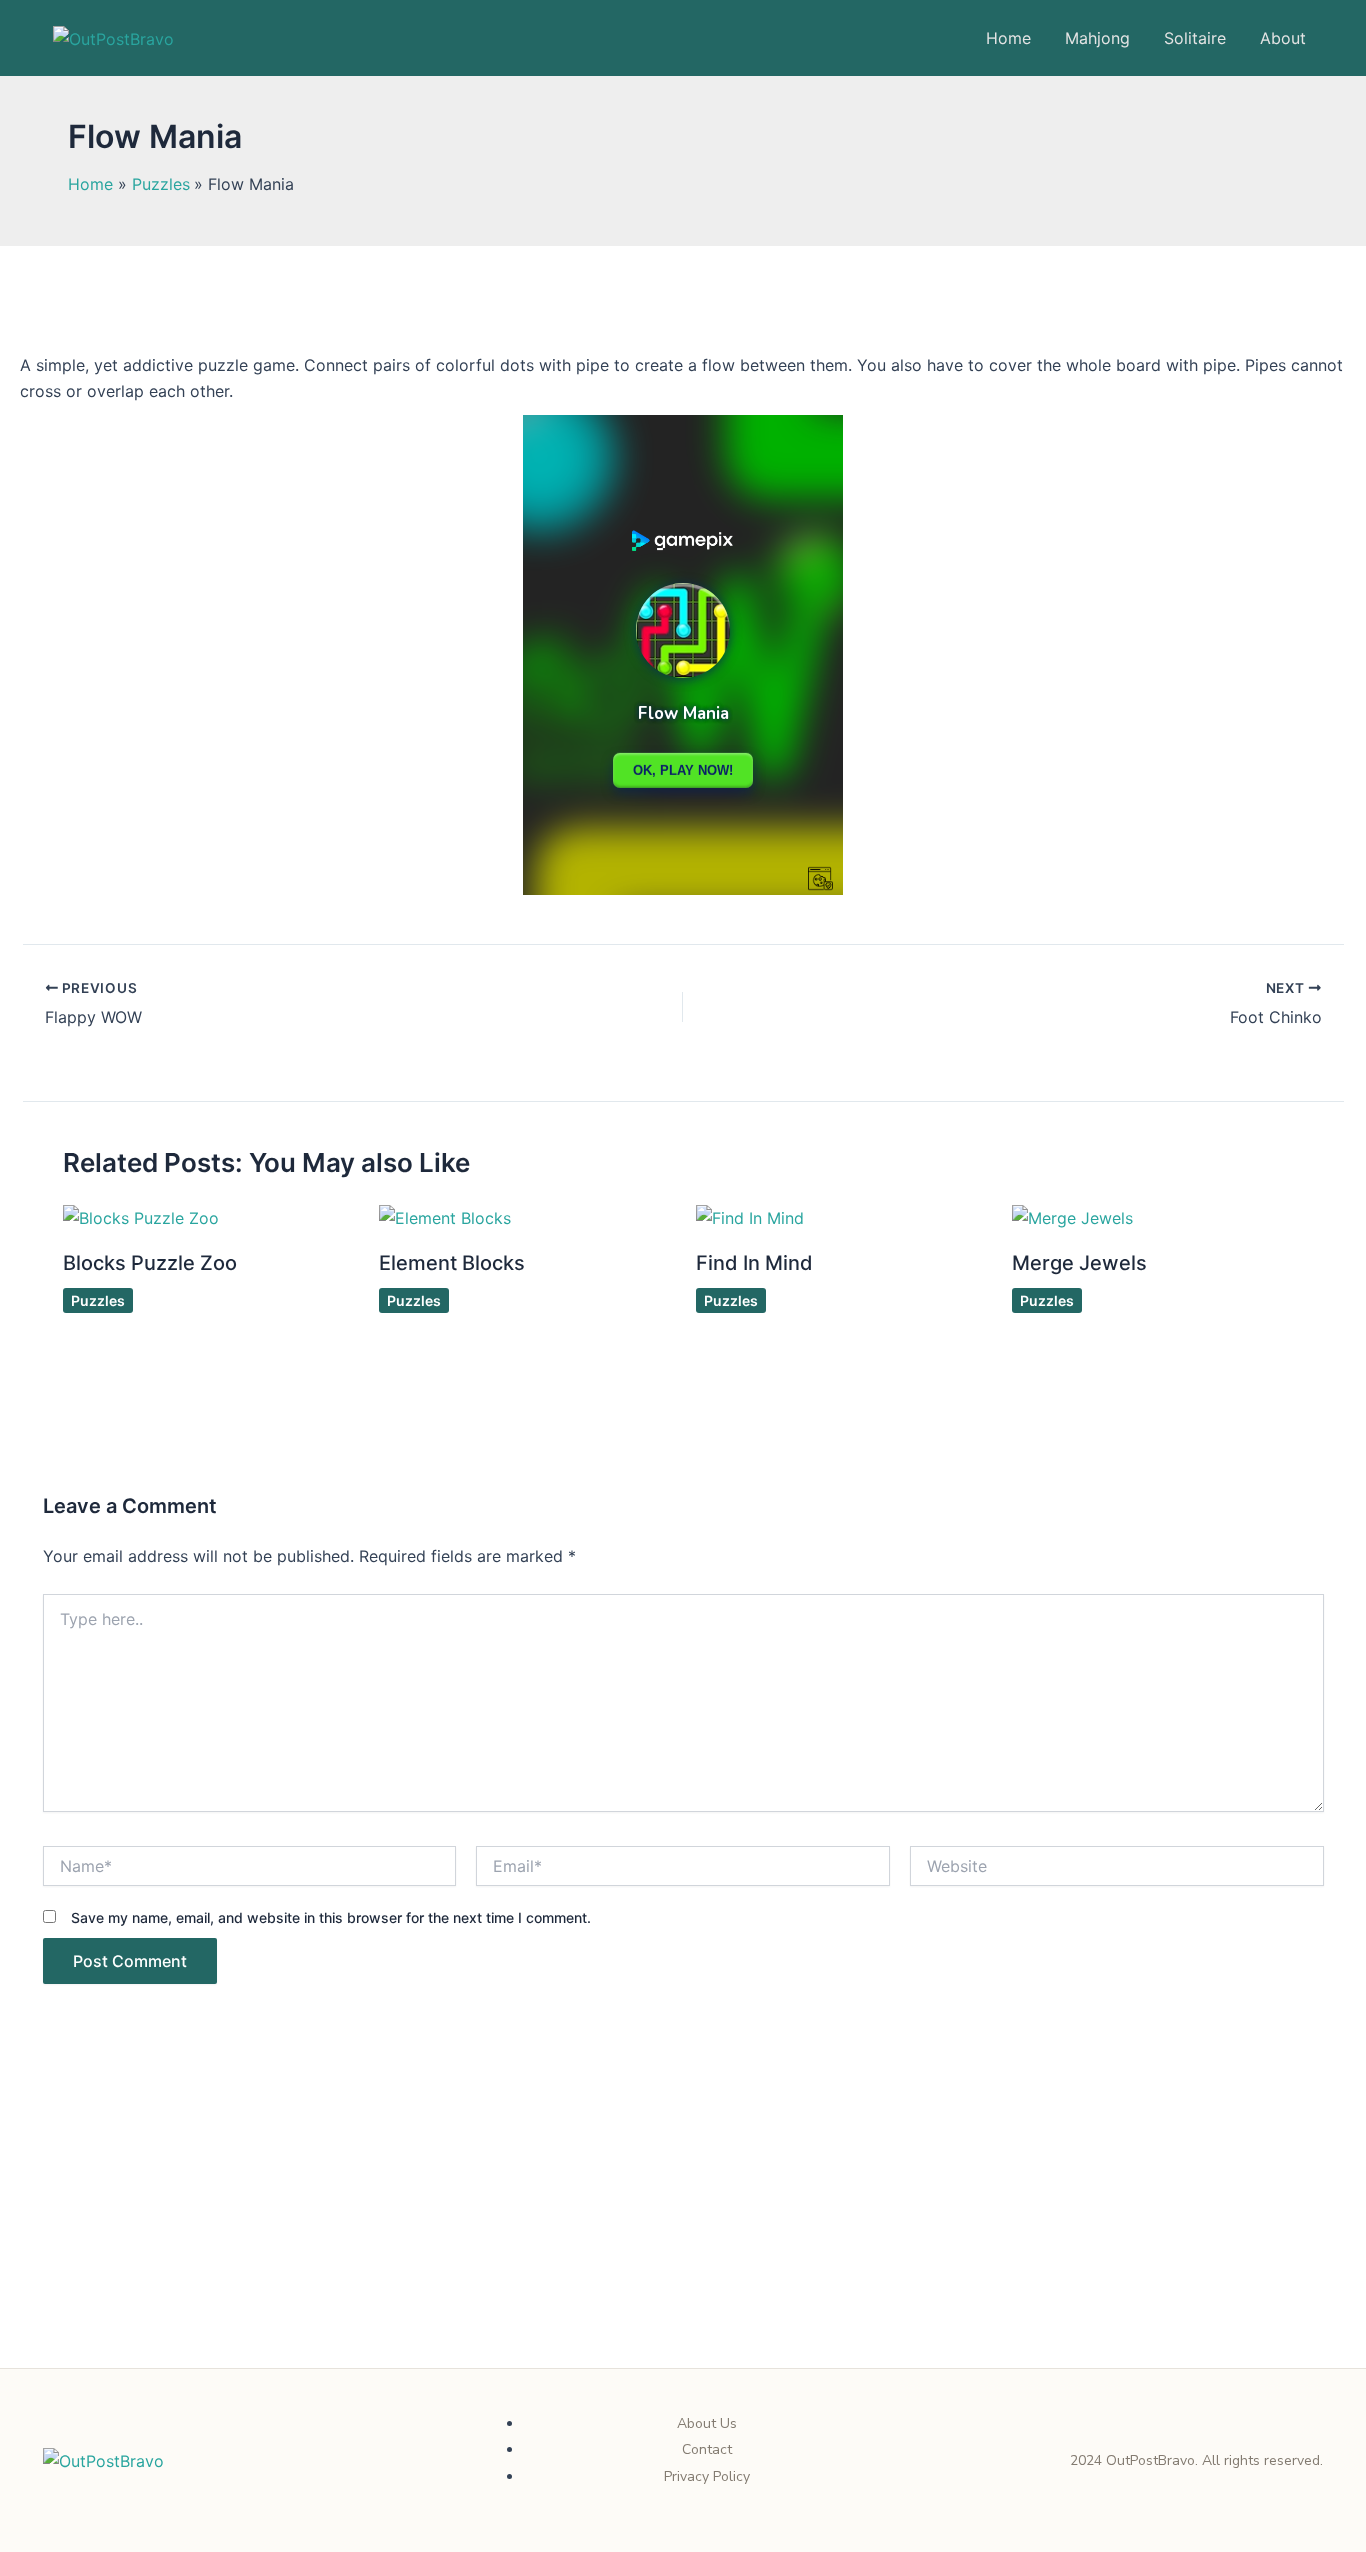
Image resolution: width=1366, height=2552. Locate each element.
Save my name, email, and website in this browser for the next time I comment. (331, 1917)
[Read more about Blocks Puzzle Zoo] (141, 1217)
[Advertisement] (683, 2220)
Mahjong (1097, 38)
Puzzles (98, 1300)
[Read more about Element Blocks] (445, 1217)
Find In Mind (754, 1263)
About (1283, 38)
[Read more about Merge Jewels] (1072, 1217)
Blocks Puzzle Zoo (150, 1263)
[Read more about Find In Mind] (750, 1217)
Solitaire (1195, 38)
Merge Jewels (1079, 1263)
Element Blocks (452, 1263)
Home (1008, 38)
